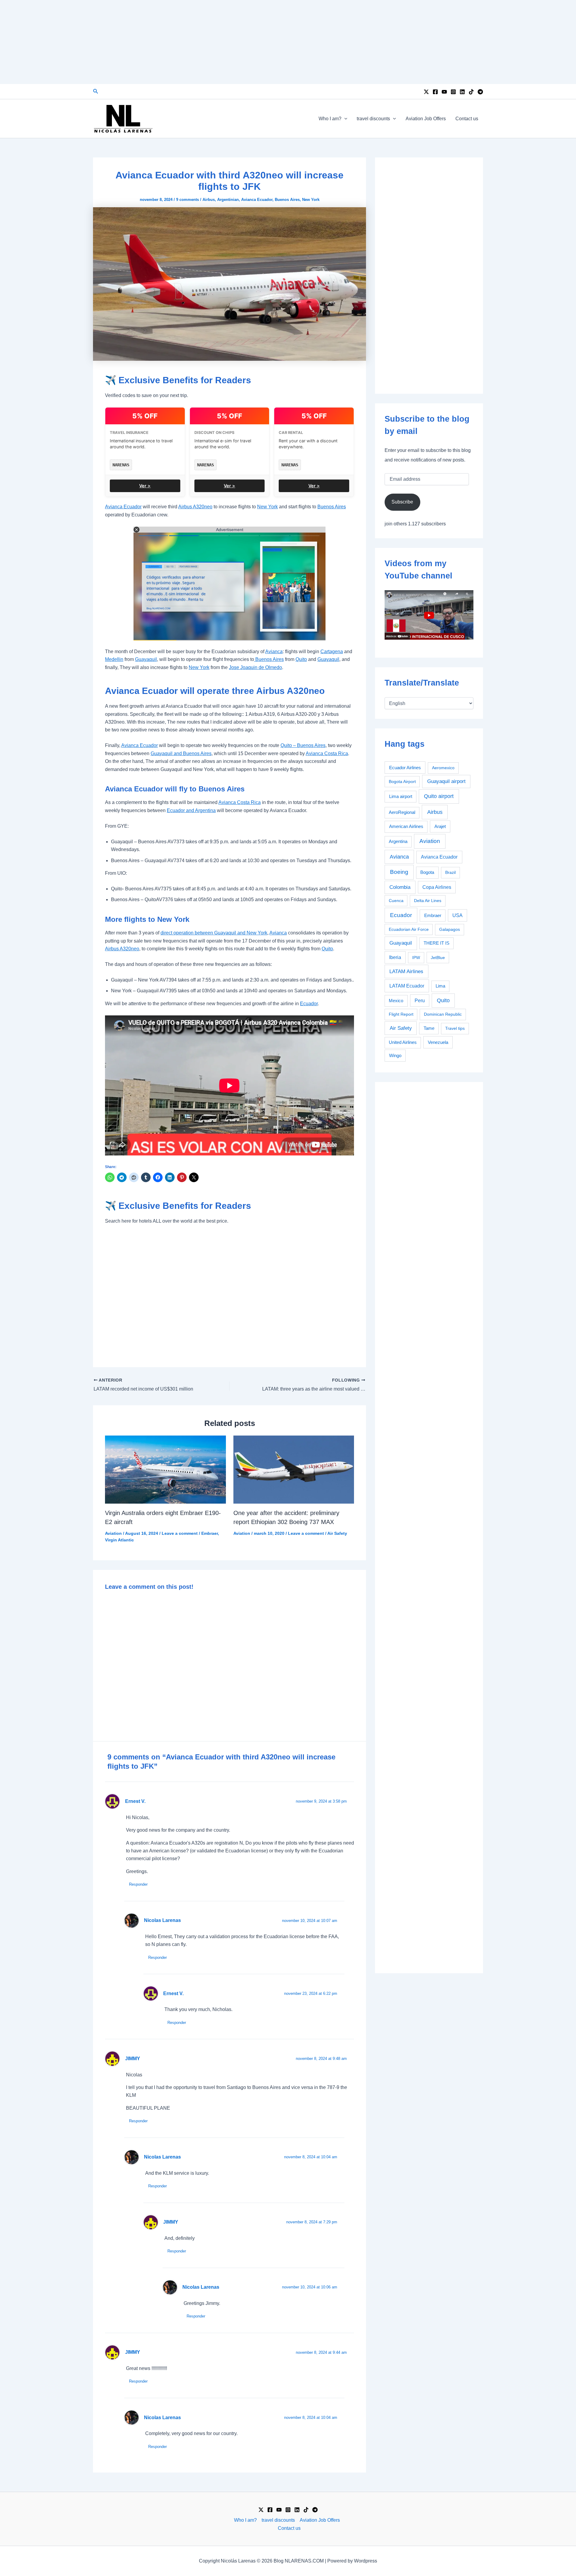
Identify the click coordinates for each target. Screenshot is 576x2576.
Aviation (113, 1533)
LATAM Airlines (406, 971)
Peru (420, 1001)
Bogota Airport (402, 781)
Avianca (274, 651)
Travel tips (455, 1028)
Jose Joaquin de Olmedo (255, 667)
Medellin (114, 659)
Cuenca (396, 901)
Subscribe (402, 502)
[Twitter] (426, 92)
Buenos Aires (287, 200)
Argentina (398, 841)
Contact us (467, 119)
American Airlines (406, 826)
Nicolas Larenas (162, 1920)
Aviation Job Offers (426, 119)
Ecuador (309, 1004)
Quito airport (439, 796)
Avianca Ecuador (257, 200)
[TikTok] (471, 92)
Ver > (145, 486)
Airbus (209, 200)
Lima (440, 986)
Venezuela (438, 1042)
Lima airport (401, 796)
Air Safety (337, 1533)
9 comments (187, 200)
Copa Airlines (437, 887)
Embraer (210, 1533)
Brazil (450, 872)
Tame (429, 1028)
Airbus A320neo (195, 507)
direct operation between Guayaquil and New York (214, 933)
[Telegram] (480, 92)
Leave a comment (180, 1533)
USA (457, 915)
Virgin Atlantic (119, 1540)
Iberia (395, 957)
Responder (138, 1884)
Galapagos (450, 929)
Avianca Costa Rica (327, 753)
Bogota (427, 872)
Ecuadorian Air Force (409, 929)
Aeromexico (443, 768)
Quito (301, 659)
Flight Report (401, 1014)
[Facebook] (435, 92)
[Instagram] (453, 92)
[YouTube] (444, 92)
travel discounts (373, 119)
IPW (416, 958)
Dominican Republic (443, 1014)
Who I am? (330, 119)
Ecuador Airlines (405, 768)
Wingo (395, 1055)
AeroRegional (402, 812)
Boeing (399, 872)
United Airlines (403, 1042)
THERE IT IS (436, 943)
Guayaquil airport (446, 781)
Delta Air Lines (428, 901)
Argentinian (228, 200)
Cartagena (332, 651)
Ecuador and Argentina (191, 810)
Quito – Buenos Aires (303, 745)
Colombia (400, 887)
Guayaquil (146, 659)
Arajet (440, 826)
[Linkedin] (462, 92)
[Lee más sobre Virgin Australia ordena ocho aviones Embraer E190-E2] (165, 1469)
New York (311, 200)
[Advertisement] (288, 42)
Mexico (396, 1001)
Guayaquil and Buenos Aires (181, 753)
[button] (96, 91)
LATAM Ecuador (407, 986)
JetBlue (438, 958)
